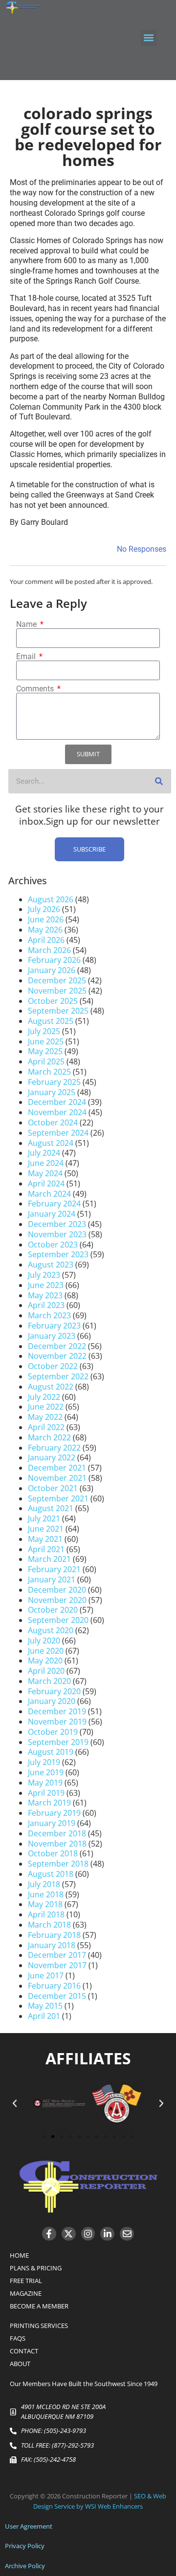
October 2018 (53, 1853)
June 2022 (46, 1407)
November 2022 (57, 1356)
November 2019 (57, 1722)
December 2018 (57, 1833)
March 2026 (49, 950)
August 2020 (51, 1630)
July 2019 (44, 1762)
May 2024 (45, 1173)
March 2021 (49, 1559)
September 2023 (58, 1254)
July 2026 (44, 909)
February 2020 (54, 1691)
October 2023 (53, 1245)
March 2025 (49, 1072)
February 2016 (54, 1986)
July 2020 (44, 1641)
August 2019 (51, 1752)
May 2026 (45, 930)
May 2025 (45, 1051)
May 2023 (45, 1295)
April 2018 (46, 1914)
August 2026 (51, 899)
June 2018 (46, 1894)
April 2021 (46, 1549)
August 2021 (51, 1508)
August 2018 (51, 1874)
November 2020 (57, 1600)
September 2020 (58, 1620)
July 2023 (44, 1275)
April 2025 (46, 1061)
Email (27, 657)
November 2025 (57, 991)
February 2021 (54, 1569)
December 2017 (57, 1955)
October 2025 (53, 1001)
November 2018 (57, 1844)
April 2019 (46, 1793)
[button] (149, 38)
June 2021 (46, 1529)
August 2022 (51, 1387)
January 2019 (52, 1823)
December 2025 (57, 980)
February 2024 (54, 1204)
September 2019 (58, 1742)
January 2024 (52, 1214)
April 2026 (46, 940)
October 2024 (53, 1122)
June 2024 (46, 1163)
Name (27, 624)
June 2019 (46, 1772)
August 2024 (51, 1143)
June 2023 (46, 1285)
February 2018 (54, 1935)
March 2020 (49, 1681)
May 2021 (45, 1539)
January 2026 (52, 970)
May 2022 (45, 1417)
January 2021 (52, 1579)
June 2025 (46, 1041)
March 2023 (49, 1315)
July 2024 (44, 1153)
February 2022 (54, 1448)
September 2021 (58, 1498)
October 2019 (53, 1732)
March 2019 (49, 1803)
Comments (36, 689)
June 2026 (46, 919)
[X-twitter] (69, 2234)
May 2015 (45, 2006)
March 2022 (49, 1437)
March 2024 (49, 1194)
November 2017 (57, 1965)
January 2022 (52, 1457)
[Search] (159, 781)
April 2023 (46, 1305)
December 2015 (57, 1996)
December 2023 (57, 1224)
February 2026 (54, 960)
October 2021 (53, 1488)
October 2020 (53, 1610)
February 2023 (54, 1326)
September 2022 (58, 1376)
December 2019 (57, 1711)
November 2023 (57, 1234)
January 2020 (52, 1701)
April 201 (44, 2016)
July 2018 (44, 1884)
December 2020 (57, 1590)
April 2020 (46, 1671)
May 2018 (45, 1904)
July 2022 (44, 1397)
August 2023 (51, 1265)
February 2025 (54, 1082)
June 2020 (46, 1651)
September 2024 (58, 1133)
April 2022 (46, 1427)
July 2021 (44, 1518)
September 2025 (58, 1011)
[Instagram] (88, 2234)
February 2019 (54, 1813)
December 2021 (57, 1468)
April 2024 (46, 1184)
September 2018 (58, 1864)
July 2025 (44, 1031)
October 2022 (53, 1366)
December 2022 (57, 1346)
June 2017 (46, 1975)
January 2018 (52, 1945)
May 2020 (45, 1661)
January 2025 (52, 1092)
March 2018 (49, 1925)
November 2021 (57, 1478)
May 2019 (45, 1783)
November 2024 (57, 1112)
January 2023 (52, 1336)
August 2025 (51, 1021)
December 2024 (57, 1102)
